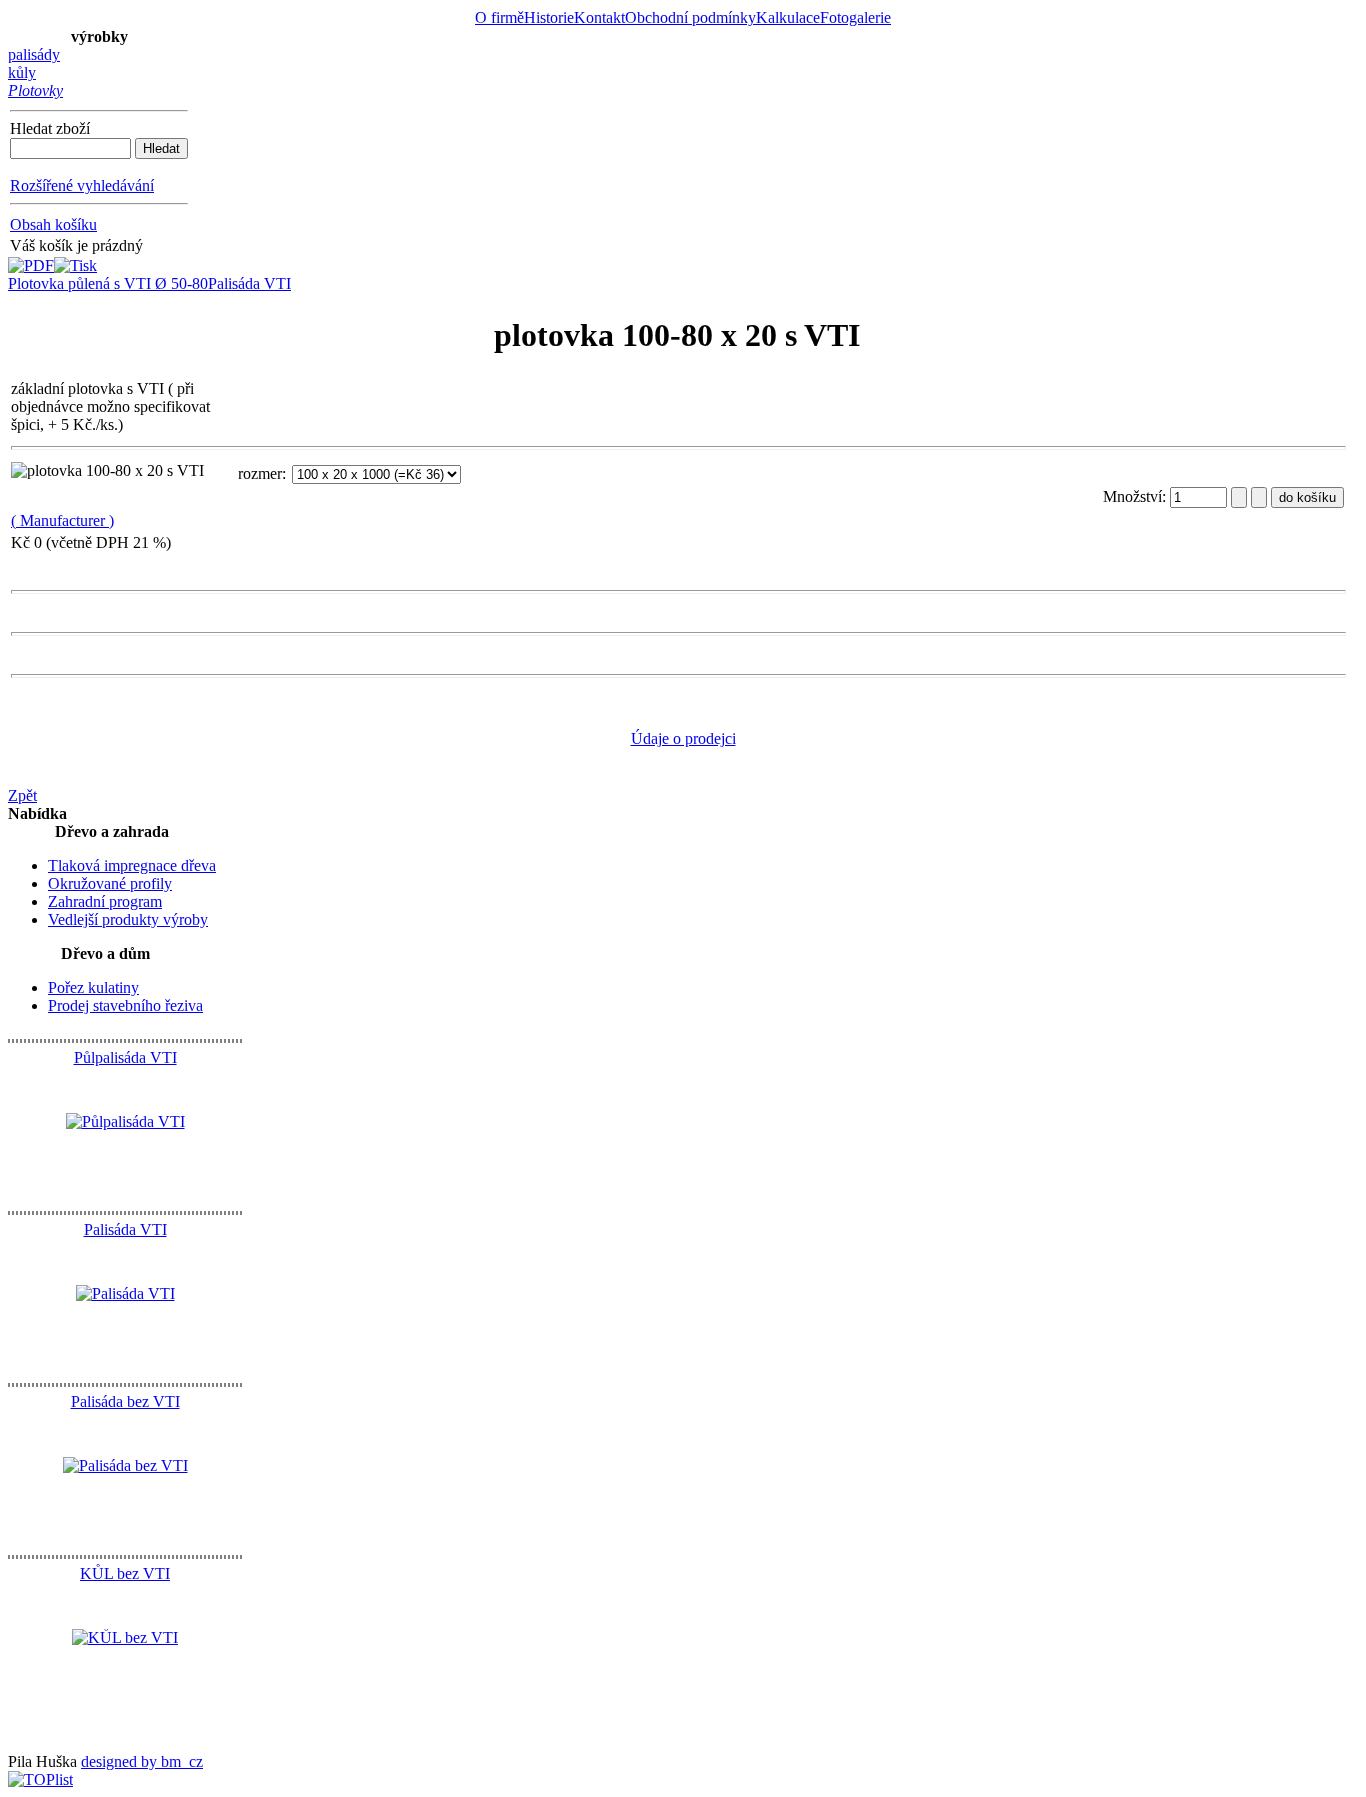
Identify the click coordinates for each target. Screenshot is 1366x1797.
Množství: (1136, 496)
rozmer (260, 473)
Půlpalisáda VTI (125, 1057)
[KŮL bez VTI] (125, 1637)
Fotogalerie (855, 17)
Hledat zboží (50, 128)
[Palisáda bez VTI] (125, 1465)
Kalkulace (788, 17)
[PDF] (31, 260)
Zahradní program (105, 901)
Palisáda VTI (249, 283)
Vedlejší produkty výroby (128, 919)
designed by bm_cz (142, 1761)
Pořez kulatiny (93, 987)
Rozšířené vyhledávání (82, 185)
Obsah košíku (53, 224)
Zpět (22, 795)
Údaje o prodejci (683, 738)
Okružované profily (110, 883)
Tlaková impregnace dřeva (132, 865)
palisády (34, 54)
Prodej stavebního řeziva (125, 1005)
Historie (549, 17)
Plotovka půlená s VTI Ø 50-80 (108, 283)
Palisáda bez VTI (125, 1401)
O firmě (499, 17)
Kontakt (599, 17)
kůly (22, 72)
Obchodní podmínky (690, 17)
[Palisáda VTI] (125, 1293)
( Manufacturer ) (62, 520)
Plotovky (35, 90)
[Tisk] (75, 260)
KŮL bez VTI (125, 1573)
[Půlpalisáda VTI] (125, 1121)
